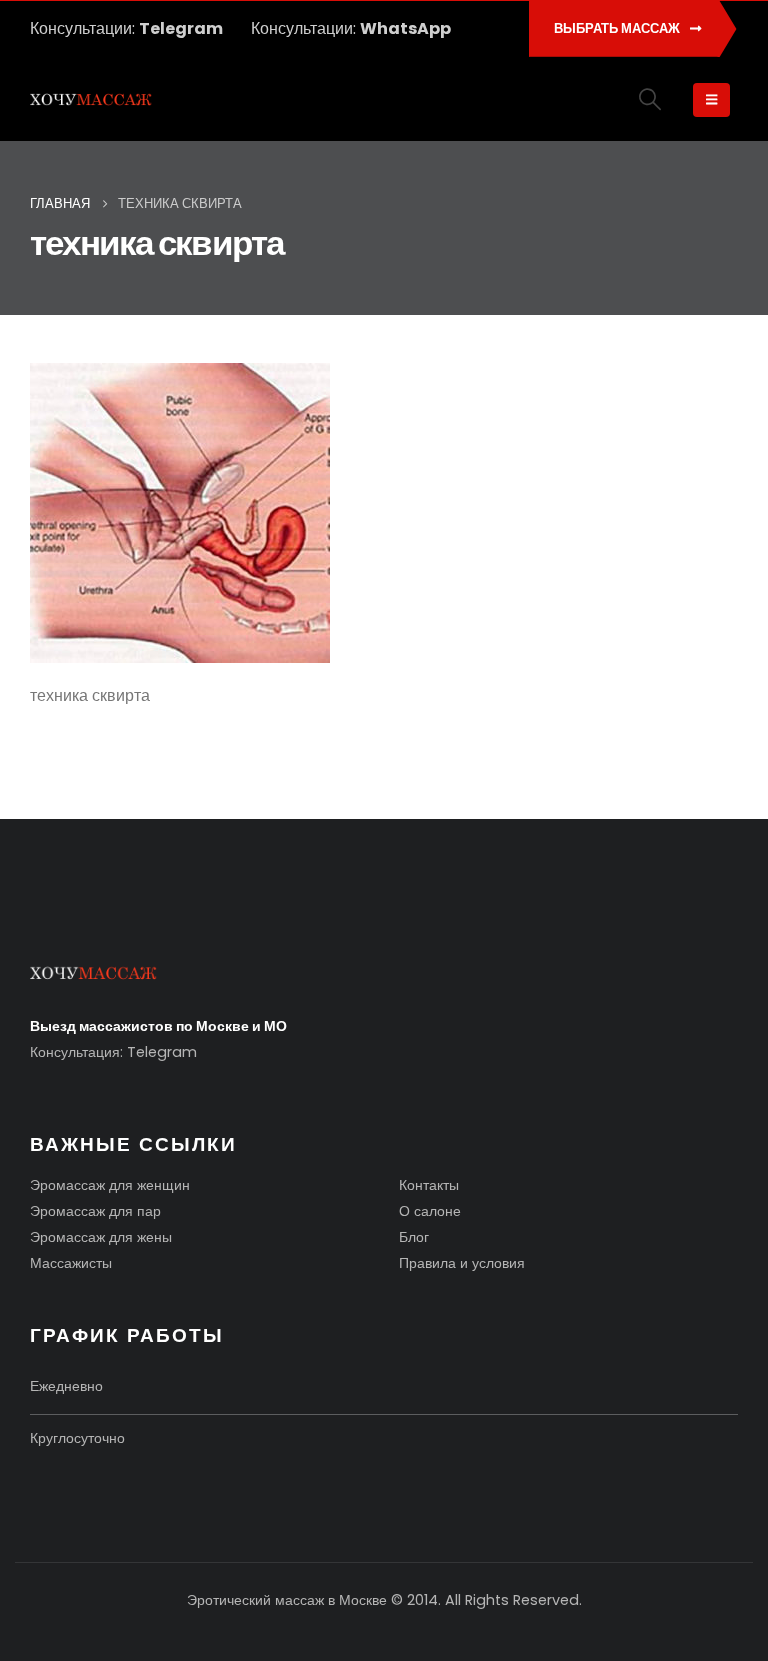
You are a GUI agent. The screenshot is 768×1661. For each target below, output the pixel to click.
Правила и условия (462, 1263)
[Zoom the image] (94, 976)
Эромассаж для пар (95, 1211)
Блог (414, 1237)
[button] (650, 99)
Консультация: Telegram (113, 1052)
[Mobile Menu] (711, 100)
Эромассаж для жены (101, 1237)
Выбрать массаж (618, 28)
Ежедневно (66, 1386)
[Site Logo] (91, 101)
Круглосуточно (77, 1438)
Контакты (429, 1185)
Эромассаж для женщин (110, 1185)
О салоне (430, 1211)
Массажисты (71, 1263)
